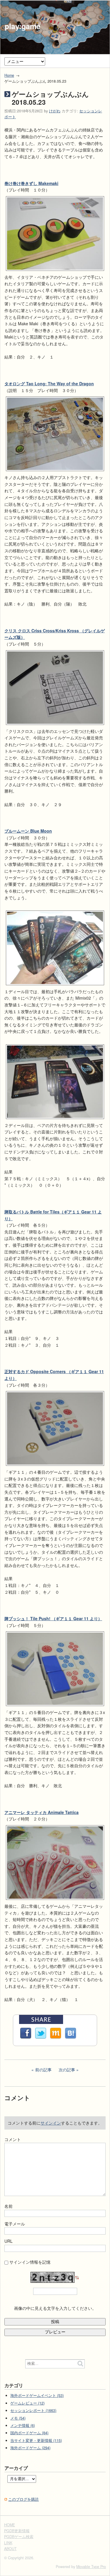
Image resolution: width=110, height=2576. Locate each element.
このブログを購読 (23, 2499)
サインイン (51, 2123)
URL (9, 2241)
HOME (10, 2525)
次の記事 (67, 2070)
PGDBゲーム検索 (19, 2537)
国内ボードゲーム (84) (29, 2433)
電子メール (15, 2224)
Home (9, 75)
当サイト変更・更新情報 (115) (36, 2440)
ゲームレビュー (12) (27, 2403)
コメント (13, 2139)
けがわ (55, 111)
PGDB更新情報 (17, 2531)
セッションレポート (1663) (33, 2410)
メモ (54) (18, 2418)
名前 (9, 2206)
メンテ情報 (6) (23, 2425)
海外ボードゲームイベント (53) (37, 2395)
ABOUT (10, 2549)
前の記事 (43, 2070)
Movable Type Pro (91, 2567)
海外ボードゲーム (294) (30, 2448)
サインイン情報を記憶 (30, 2262)
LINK (8, 2543)
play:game (23, 26)
